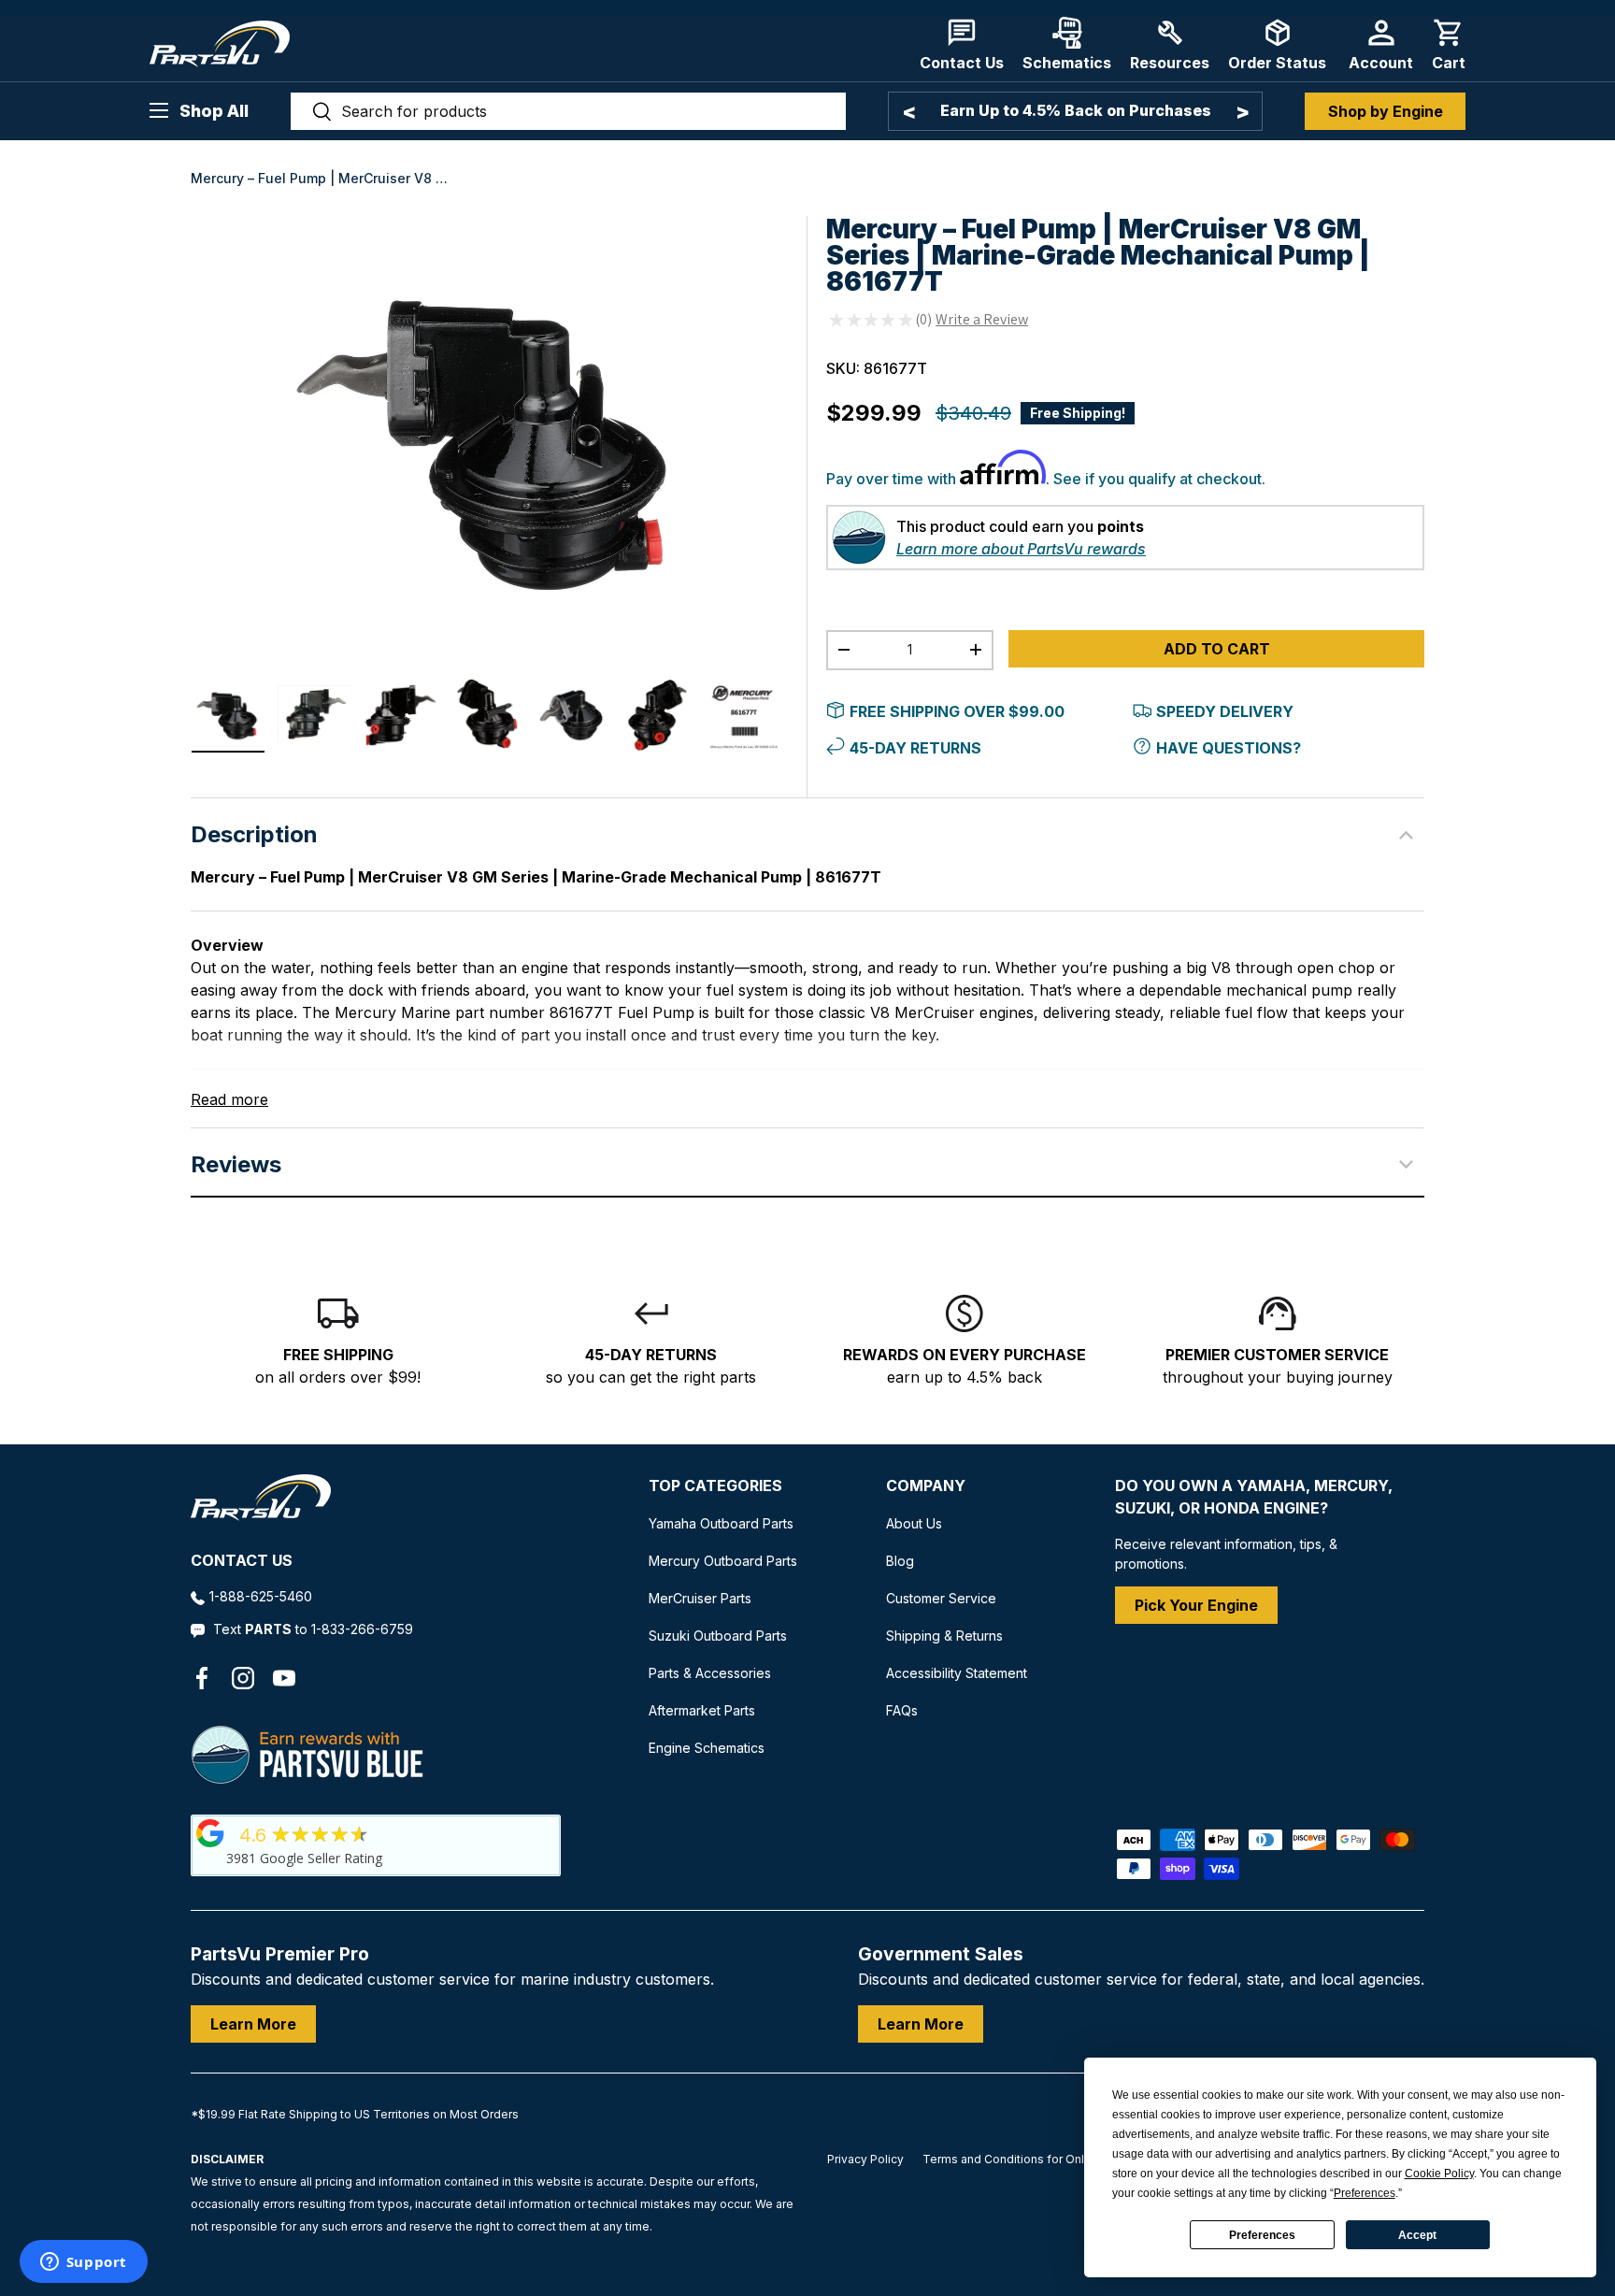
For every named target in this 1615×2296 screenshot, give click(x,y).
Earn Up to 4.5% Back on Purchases (1076, 110)
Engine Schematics (707, 1748)
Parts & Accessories (710, 1673)
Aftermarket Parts (702, 1710)
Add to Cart (1217, 649)
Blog (900, 1561)
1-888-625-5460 (261, 1596)
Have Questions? (1229, 748)
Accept (1417, 2235)
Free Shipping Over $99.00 (957, 711)
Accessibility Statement (957, 1673)
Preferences (1262, 2235)
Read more (229, 1099)
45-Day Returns (915, 748)
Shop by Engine (1386, 111)
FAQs (902, 1710)
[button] (1449, 44)
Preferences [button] (1365, 2193)
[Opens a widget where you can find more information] (83, 2263)
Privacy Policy (865, 2159)
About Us (914, 1523)
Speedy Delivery (1225, 711)
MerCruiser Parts (700, 1598)
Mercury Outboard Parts (723, 1561)
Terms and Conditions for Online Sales (1029, 2159)
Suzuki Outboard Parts (718, 1636)
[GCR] (210, 1833)
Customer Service (941, 1598)
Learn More (253, 2024)
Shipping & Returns (944, 1636)
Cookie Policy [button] (1439, 2174)
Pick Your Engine (1196, 1605)
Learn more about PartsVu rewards (1021, 549)
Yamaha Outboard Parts (721, 1523)
